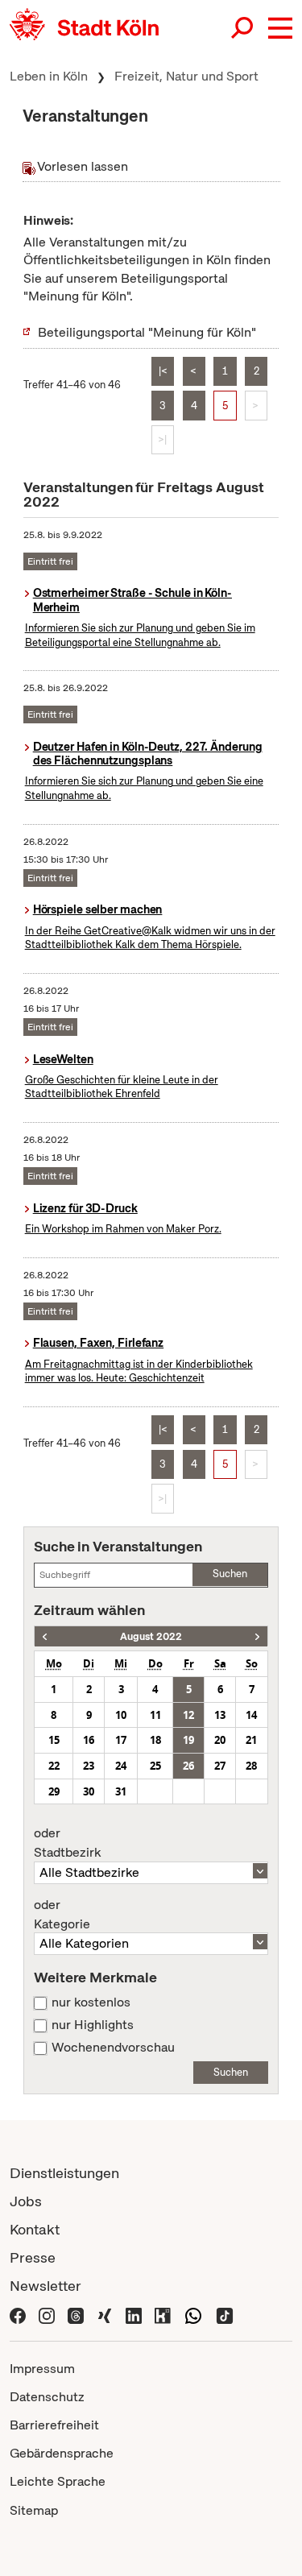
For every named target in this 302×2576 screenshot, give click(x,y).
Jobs (26, 2201)
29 (54, 1791)
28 (251, 1766)
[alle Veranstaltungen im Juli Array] (45, 1636)
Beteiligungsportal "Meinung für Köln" (147, 332)
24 (121, 1766)
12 (188, 1715)
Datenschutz (47, 2397)
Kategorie (62, 1915)
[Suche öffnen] (243, 28)
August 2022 (151, 1636)
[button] (280, 28)
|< (163, 371)
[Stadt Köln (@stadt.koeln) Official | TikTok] (225, 2314)
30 (89, 1791)
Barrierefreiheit (54, 2425)
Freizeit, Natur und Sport (186, 76)
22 (54, 1766)
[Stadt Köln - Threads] (76, 2314)
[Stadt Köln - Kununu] (163, 2314)
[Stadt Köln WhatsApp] (193, 2314)
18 (155, 1740)
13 (220, 1715)
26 (188, 1766)
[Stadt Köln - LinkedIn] (134, 2314)
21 (251, 1740)
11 (155, 1715)
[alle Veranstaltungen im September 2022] (257, 1636)
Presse (33, 2257)
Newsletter (46, 2286)
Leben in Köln (49, 76)
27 (220, 1766)
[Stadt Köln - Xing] (105, 2314)
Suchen (230, 1574)
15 (54, 1740)
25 (155, 1766)
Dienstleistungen (64, 2173)
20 (220, 1740)
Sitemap (34, 2510)
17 (121, 1740)
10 (121, 1715)
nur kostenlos (91, 2002)
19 (188, 1740)
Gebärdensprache (62, 2453)
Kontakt (35, 2229)
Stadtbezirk (67, 1843)
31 (121, 1791)
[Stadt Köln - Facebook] (18, 2314)
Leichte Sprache (58, 2481)
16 (89, 1740)
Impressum (42, 2369)
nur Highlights (93, 2025)
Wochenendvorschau (113, 2048)
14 (251, 1715)
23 (89, 1766)
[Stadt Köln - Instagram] (47, 2314)
